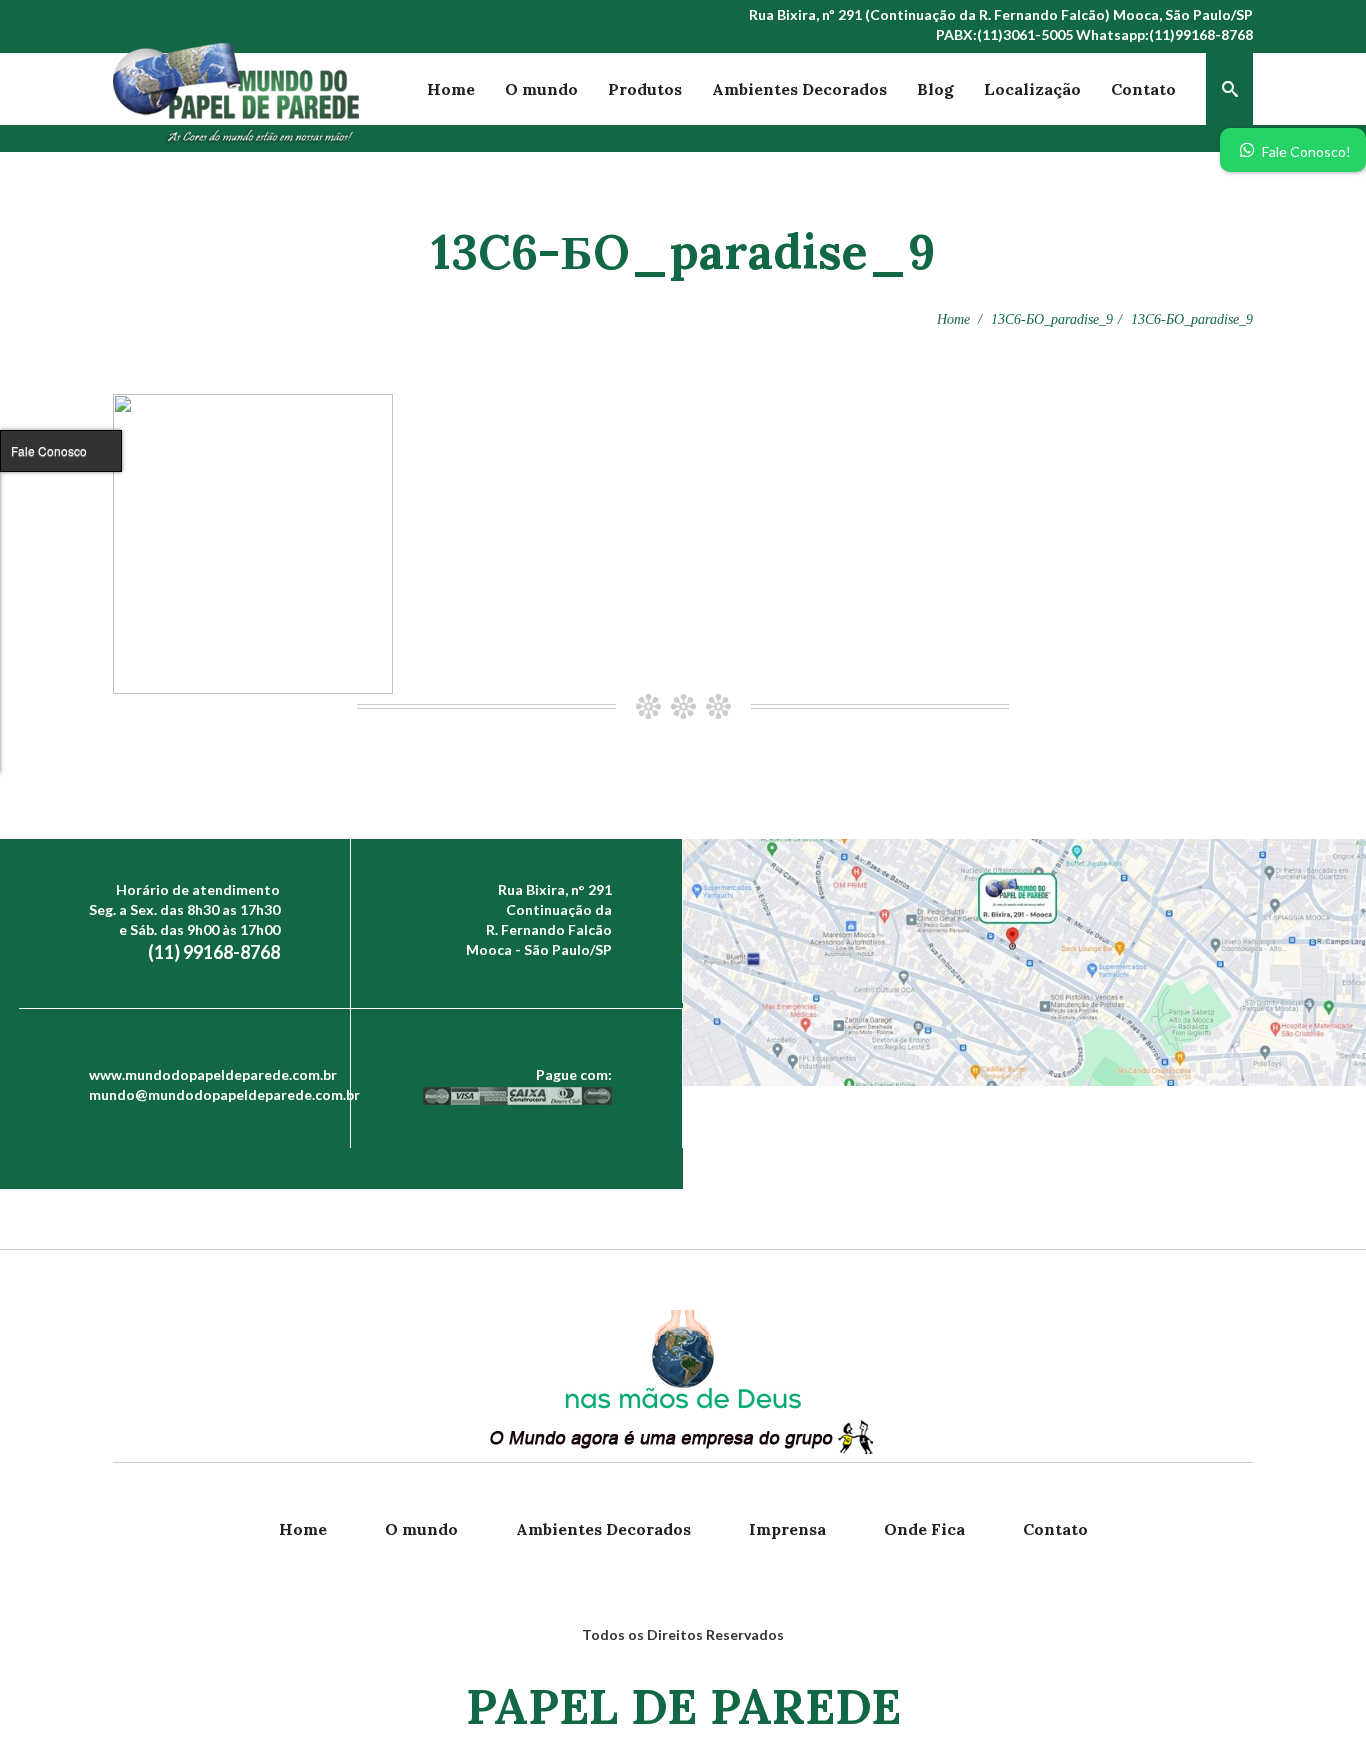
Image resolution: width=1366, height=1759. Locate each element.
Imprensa (787, 1529)
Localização (1032, 89)
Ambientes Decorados (799, 89)
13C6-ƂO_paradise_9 (1052, 319)
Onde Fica (924, 1529)
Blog (935, 89)
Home (451, 89)
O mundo (541, 89)
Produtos (645, 89)
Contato (1143, 89)
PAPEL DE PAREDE (683, 1706)
